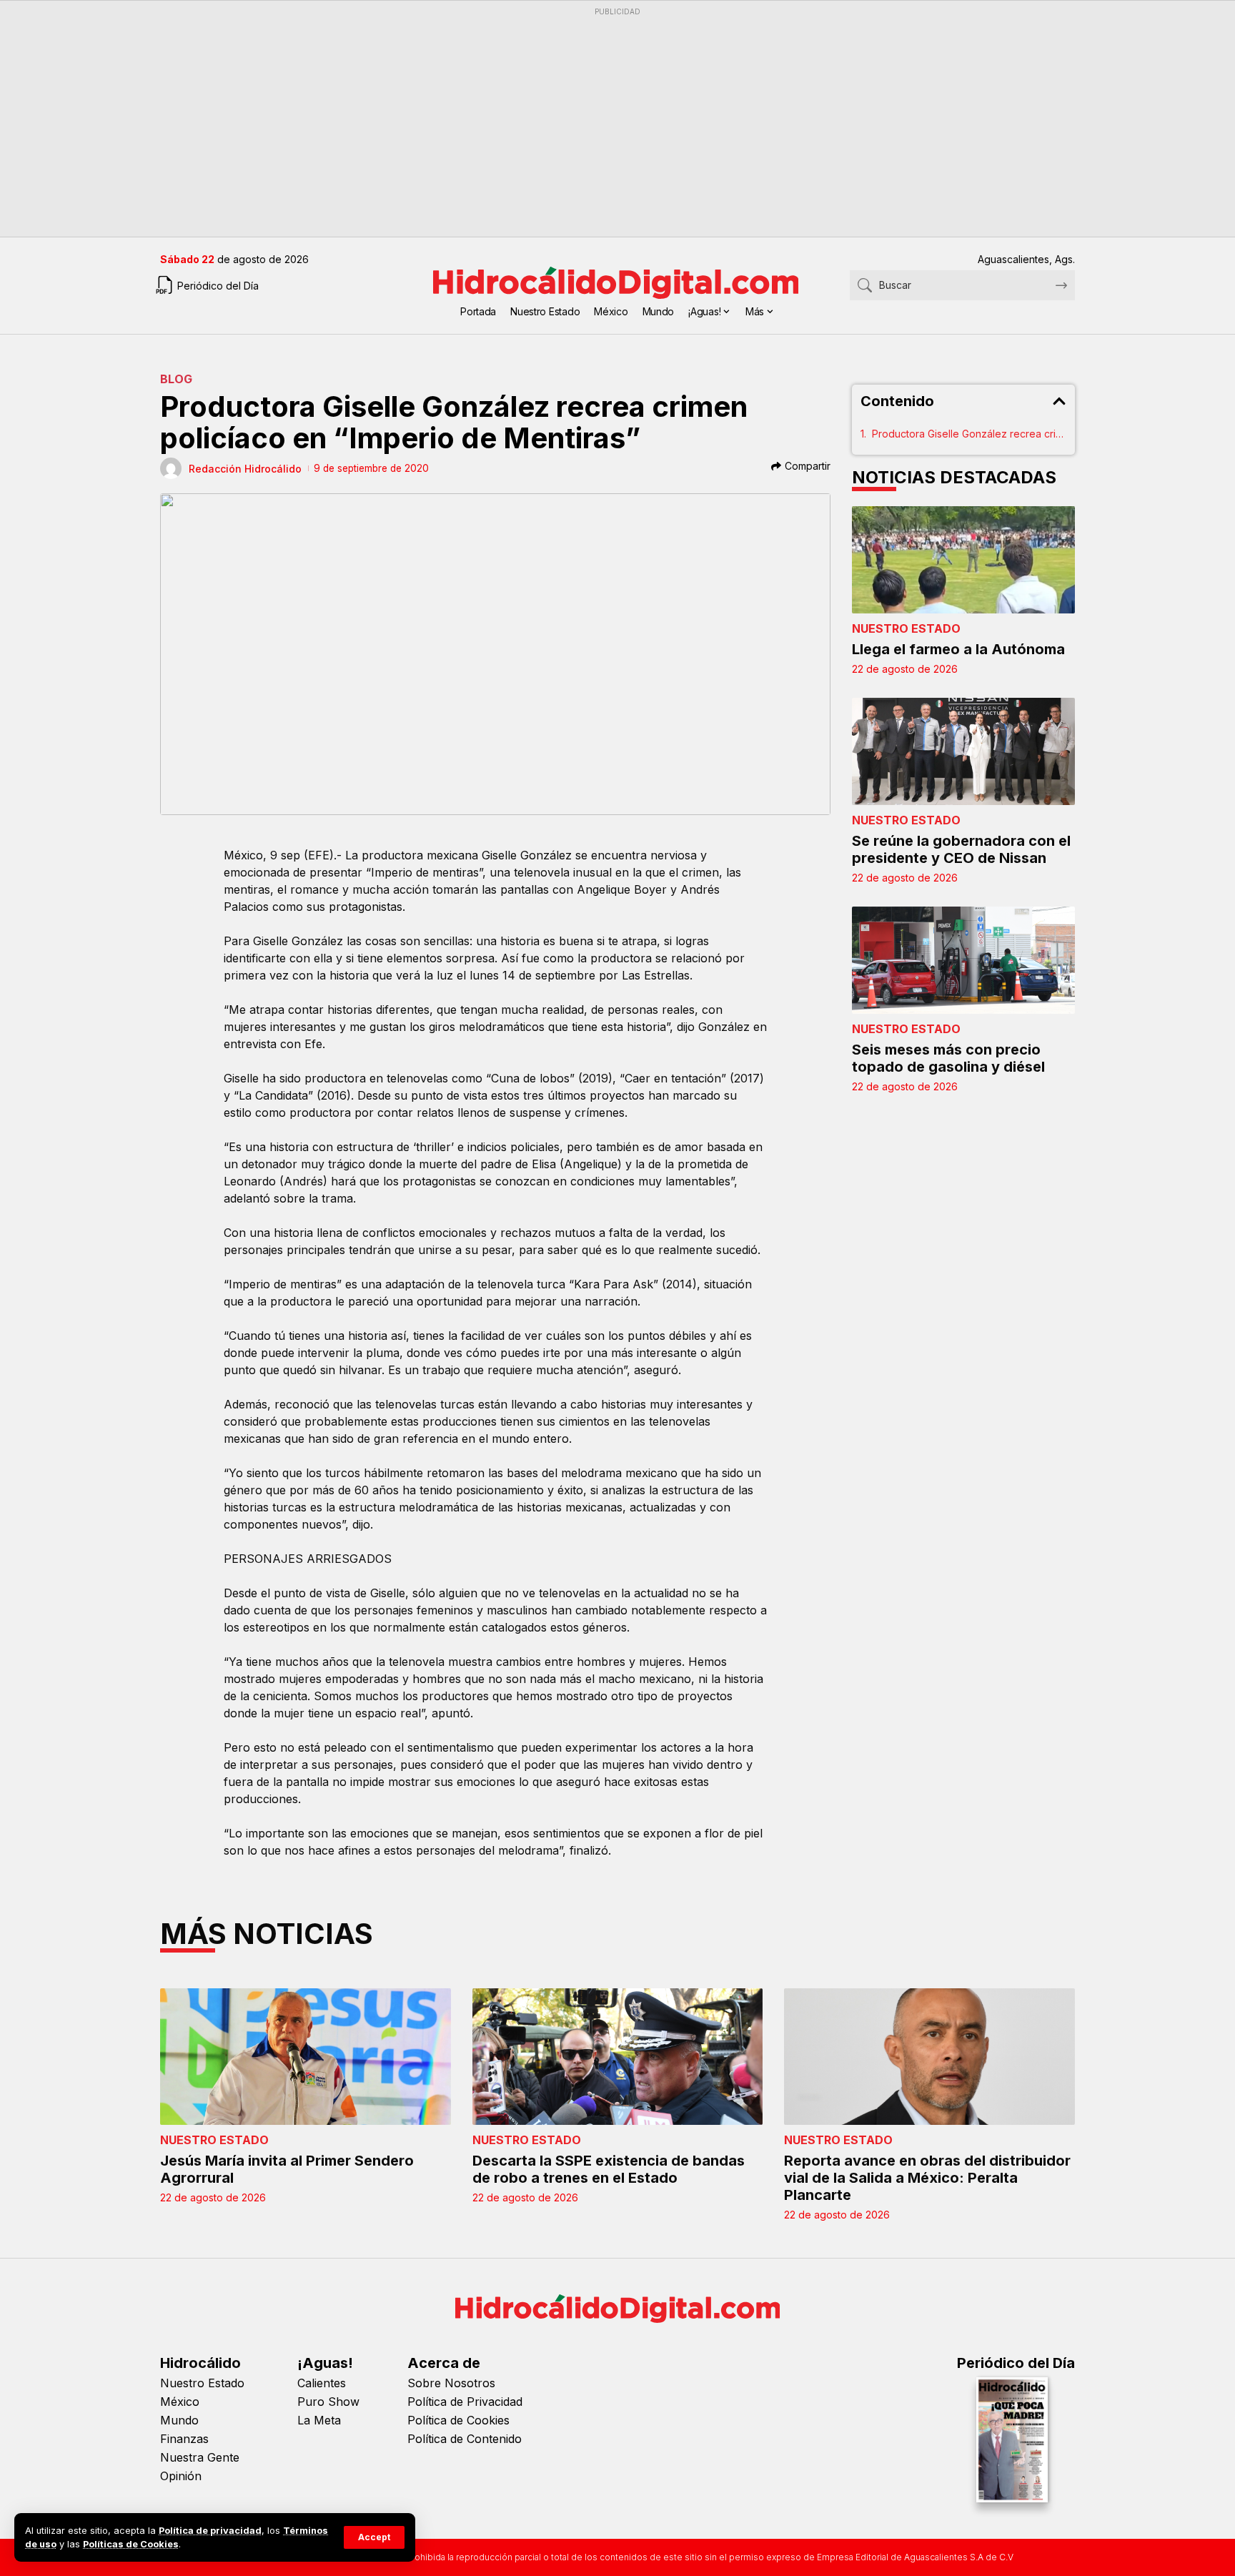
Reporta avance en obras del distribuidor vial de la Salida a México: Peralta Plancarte (927, 2178)
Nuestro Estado (906, 628)
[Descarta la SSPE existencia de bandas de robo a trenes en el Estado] (618, 2057)
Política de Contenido (465, 2439)
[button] (374, 2537)
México (180, 2402)
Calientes (322, 2383)
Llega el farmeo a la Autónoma (958, 649)
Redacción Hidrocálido (245, 469)
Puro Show (328, 2402)
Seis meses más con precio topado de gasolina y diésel (948, 1058)
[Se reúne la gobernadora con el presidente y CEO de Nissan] (964, 751)
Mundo (179, 2420)
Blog (176, 379)
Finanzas (184, 2439)
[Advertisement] (589, 122)
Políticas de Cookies (131, 2544)
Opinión (181, 2476)
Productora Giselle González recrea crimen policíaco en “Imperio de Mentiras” (969, 434)
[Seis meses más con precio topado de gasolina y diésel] (964, 960)
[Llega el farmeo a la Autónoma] (964, 560)
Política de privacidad (210, 2531)
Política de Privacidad (465, 2402)
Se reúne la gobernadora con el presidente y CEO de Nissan (961, 849)
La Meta (319, 2420)
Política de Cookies (458, 2420)
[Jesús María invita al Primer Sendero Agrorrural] (306, 2057)
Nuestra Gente (200, 2457)
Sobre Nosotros (451, 2383)
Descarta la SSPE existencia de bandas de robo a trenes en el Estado (609, 2169)
